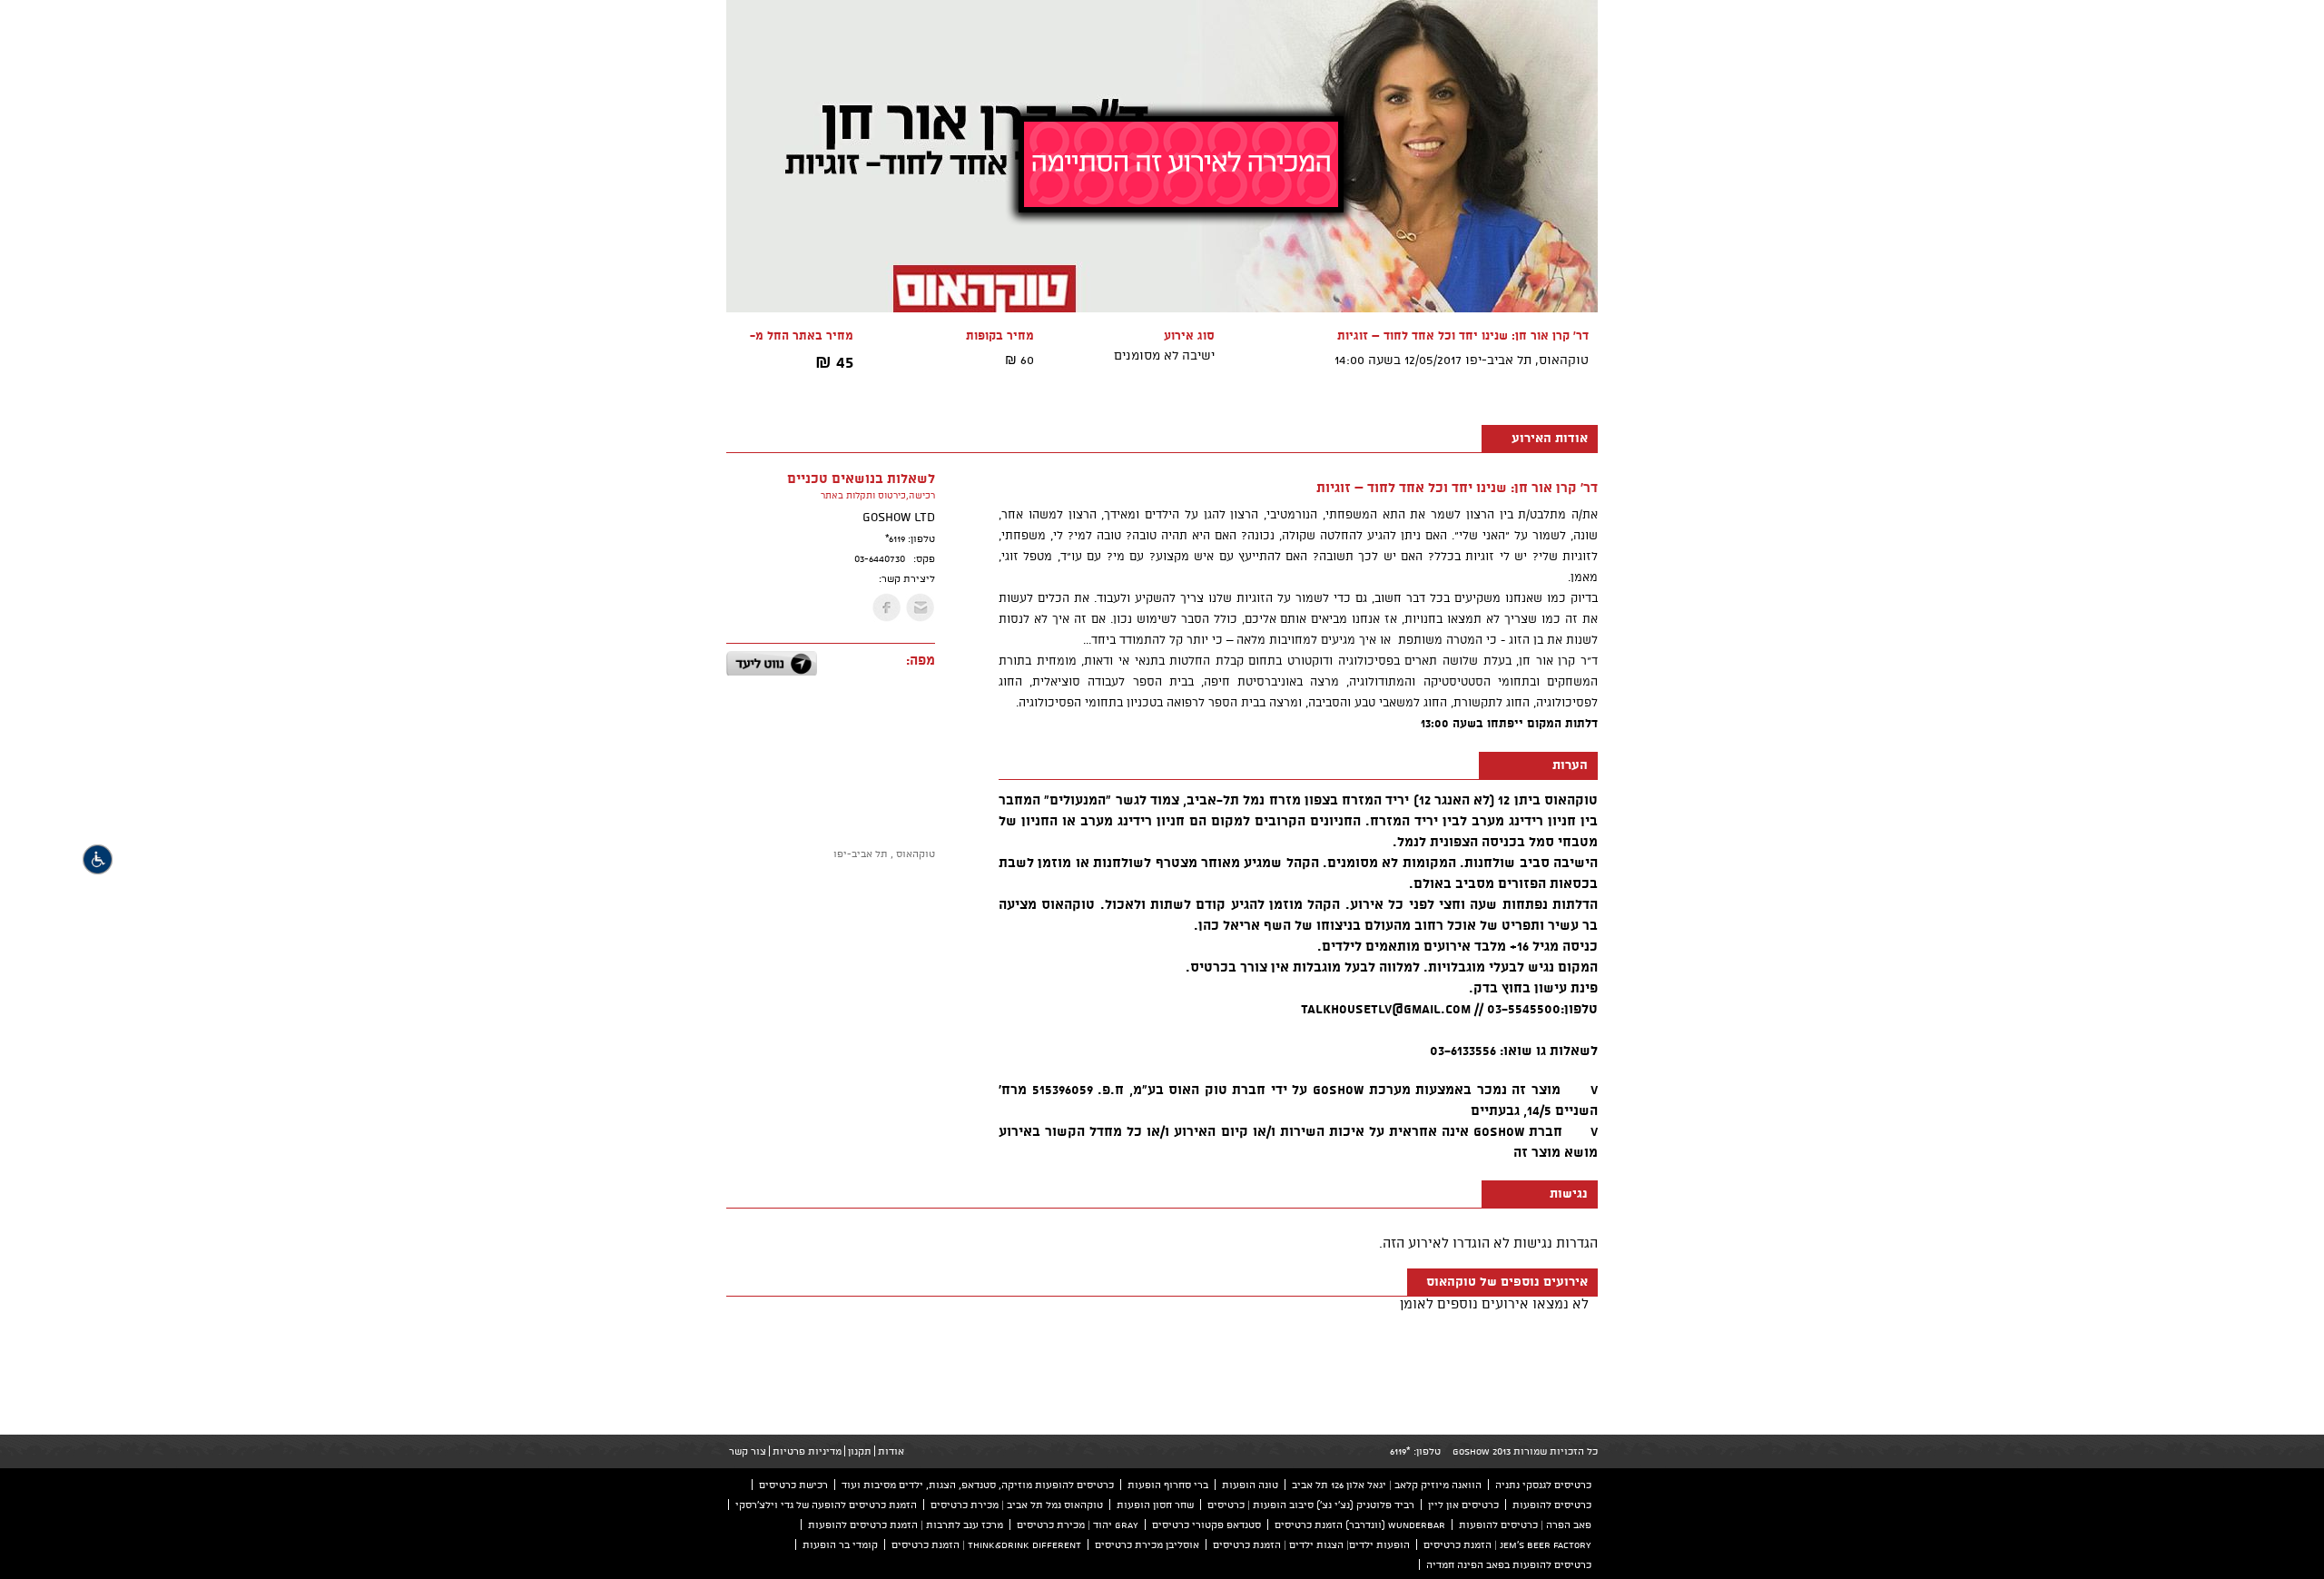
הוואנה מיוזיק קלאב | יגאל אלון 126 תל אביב (1387, 1485)
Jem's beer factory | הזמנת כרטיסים (1507, 1544)
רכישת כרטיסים (793, 1485)
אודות (891, 1451)
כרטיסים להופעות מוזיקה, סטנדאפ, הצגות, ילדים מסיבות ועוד (978, 1485)
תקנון (860, 1451)
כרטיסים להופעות (1552, 1505)
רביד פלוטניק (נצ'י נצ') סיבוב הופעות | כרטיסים (1311, 1505)
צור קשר (748, 1451)
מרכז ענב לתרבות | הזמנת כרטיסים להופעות (906, 1525)
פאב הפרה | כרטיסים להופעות (1525, 1525)
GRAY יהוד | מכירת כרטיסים (1078, 1525)
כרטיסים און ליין (1463, 1505)
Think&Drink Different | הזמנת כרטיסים (986, 1544)
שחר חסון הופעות (1155, 1505)
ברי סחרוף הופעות (1168, 1485)
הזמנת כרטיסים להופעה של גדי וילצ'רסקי (826, 1505)
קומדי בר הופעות (840, 1544)
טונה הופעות (1250, 1485)
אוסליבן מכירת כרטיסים (1147, 1544)
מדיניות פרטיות (807, 1451)
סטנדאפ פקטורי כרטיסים (1206, 1525)
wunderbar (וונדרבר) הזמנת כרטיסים (1360, 1525)
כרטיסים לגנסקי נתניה (1543, 1485)
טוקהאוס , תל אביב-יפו (884, 854)
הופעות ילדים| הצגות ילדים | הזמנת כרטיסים (1311, 1544)
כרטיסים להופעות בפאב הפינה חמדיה (1509, 1564)
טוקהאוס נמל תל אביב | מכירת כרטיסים (1017, 1505)
